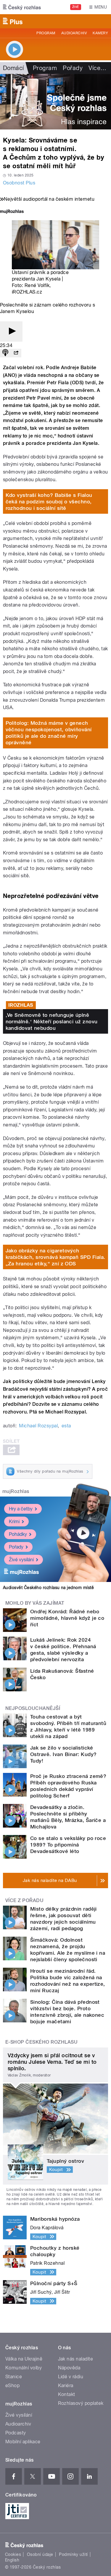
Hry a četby (21, 1509)
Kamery (100, 33)
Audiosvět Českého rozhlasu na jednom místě (48, 1588)
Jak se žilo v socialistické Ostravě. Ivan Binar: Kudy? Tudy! (63, 1754)
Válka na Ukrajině (24, 2359)
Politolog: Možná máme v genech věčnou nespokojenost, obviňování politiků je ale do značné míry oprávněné (49, 733)
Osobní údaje (40, 2554)
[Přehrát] (11, 331)
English (12, 2560)
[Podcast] (5, 353)
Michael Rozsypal (38, 1426)
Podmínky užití (73, 2554)
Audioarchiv (74, 33)
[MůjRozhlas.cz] (12, 212)
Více (97, 68)
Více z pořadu (24, 1900)
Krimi (14, 1522)
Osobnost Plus (19, 183)
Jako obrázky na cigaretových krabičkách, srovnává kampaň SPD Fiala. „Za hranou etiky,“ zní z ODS (55, 1257)
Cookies (13, 2554)
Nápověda (69, 2368)
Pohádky (18, 1534)
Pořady (73, 68)
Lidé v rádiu (71, 2377)
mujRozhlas (16, 1491)
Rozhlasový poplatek (81, 2403)
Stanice (14, 2377)
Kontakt (67, 2394)
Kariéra (66, 2385)
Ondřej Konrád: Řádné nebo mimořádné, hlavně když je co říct (67, 1618)
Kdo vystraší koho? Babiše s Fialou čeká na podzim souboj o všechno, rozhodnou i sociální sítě (49, 502)
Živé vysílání (21, 1560)
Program (46, 33)
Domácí (13, 68)
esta (66, 1426)
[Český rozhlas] (22, 7)
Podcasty (16, 2433)
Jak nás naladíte (76, 2359)
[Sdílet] (16, 353)
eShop (12, 2385)
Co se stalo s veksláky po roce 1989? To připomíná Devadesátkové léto (68, 1845)
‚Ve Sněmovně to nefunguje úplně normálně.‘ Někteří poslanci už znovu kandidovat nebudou (52, 1022)
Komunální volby (24, 2368)
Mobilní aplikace (23, 2442)
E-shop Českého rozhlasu (41, 2042)
